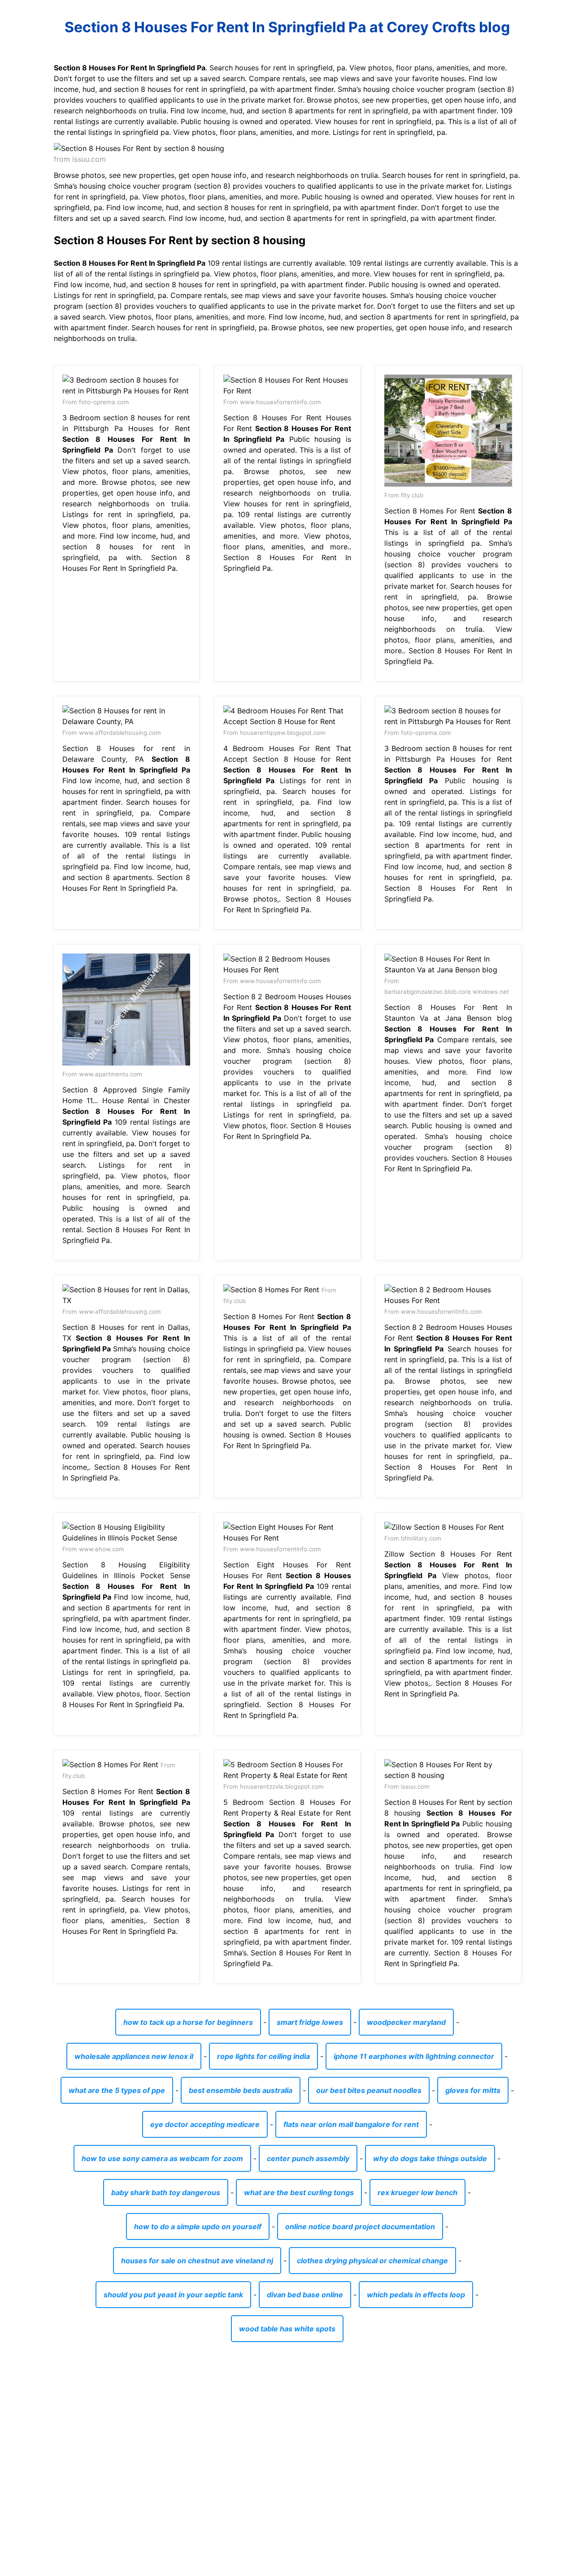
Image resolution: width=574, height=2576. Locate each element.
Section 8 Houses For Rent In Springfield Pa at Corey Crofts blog (287, 27)
